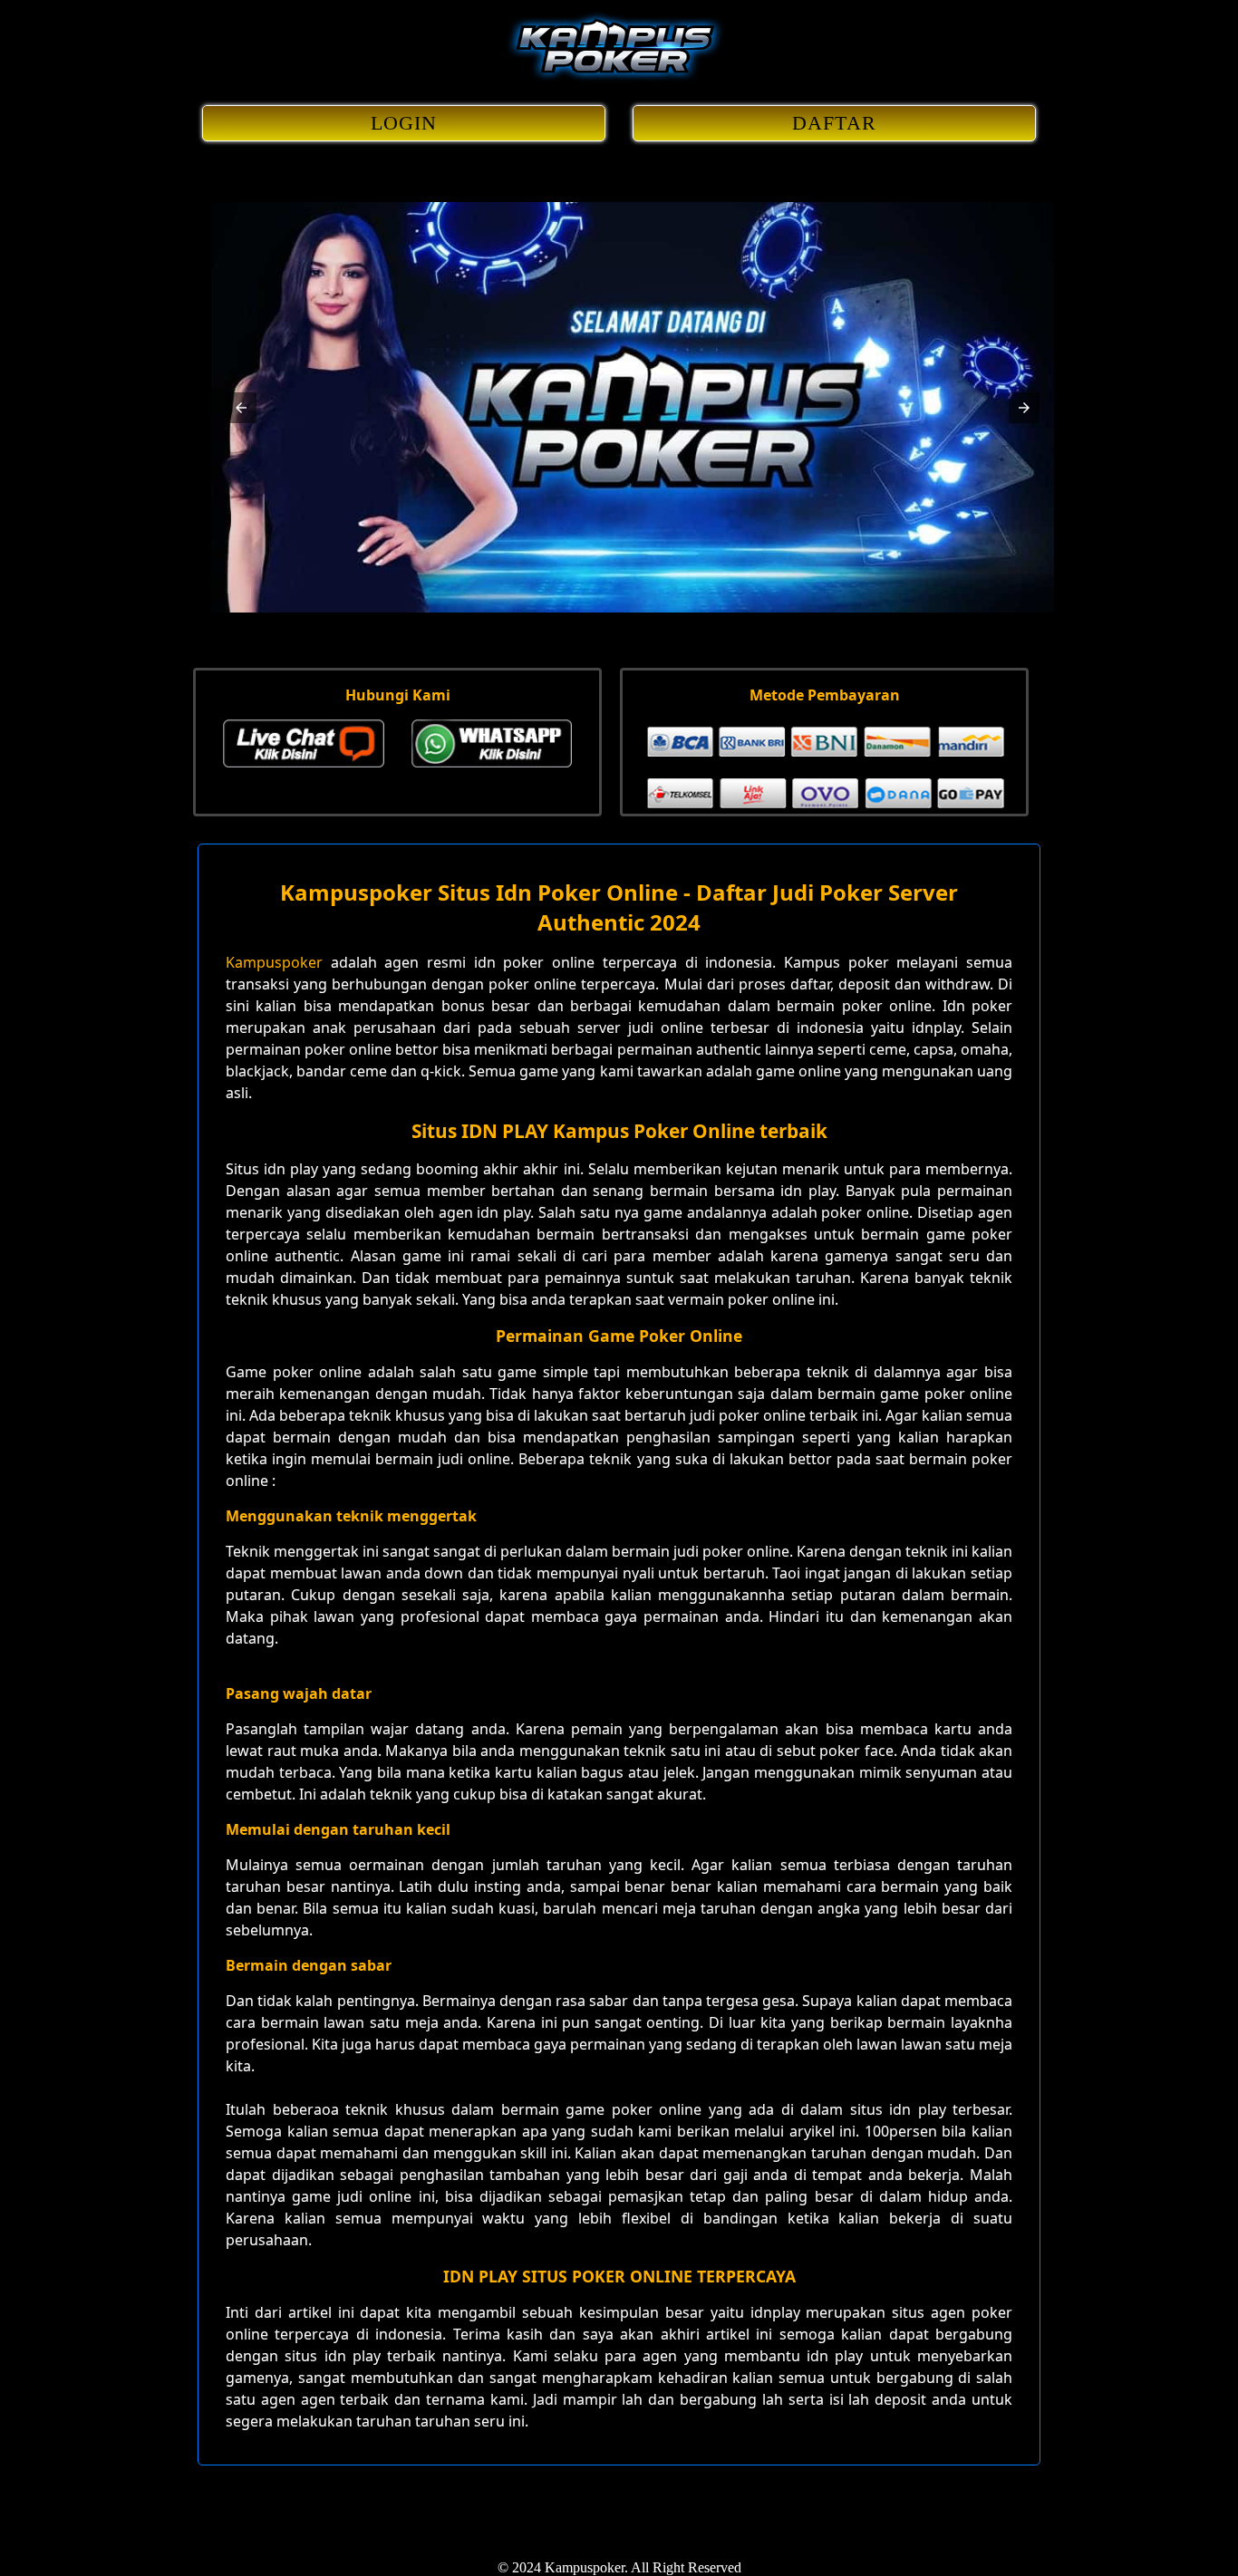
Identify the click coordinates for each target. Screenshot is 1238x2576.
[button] (241, 408)
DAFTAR (834, 123)
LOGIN (404, 123)
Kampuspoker (274, 962)
